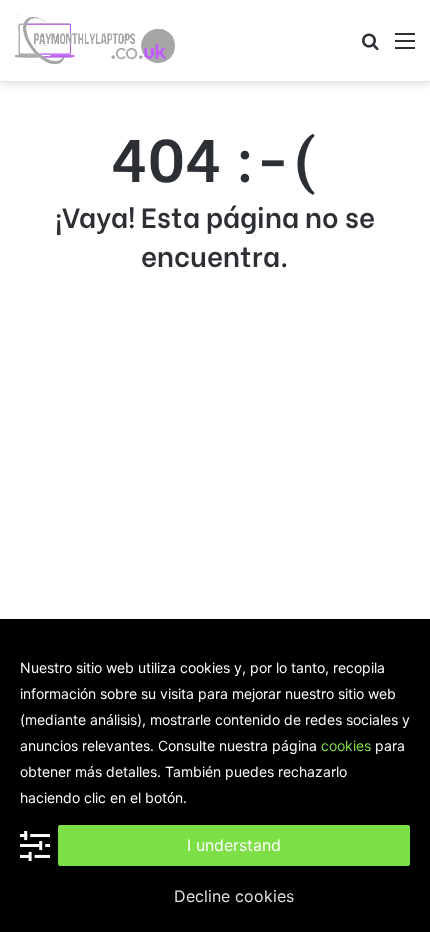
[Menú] (405, 47)
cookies (346, 745)
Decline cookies (234, 896)
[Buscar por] (370, 47)
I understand (234, 845)
